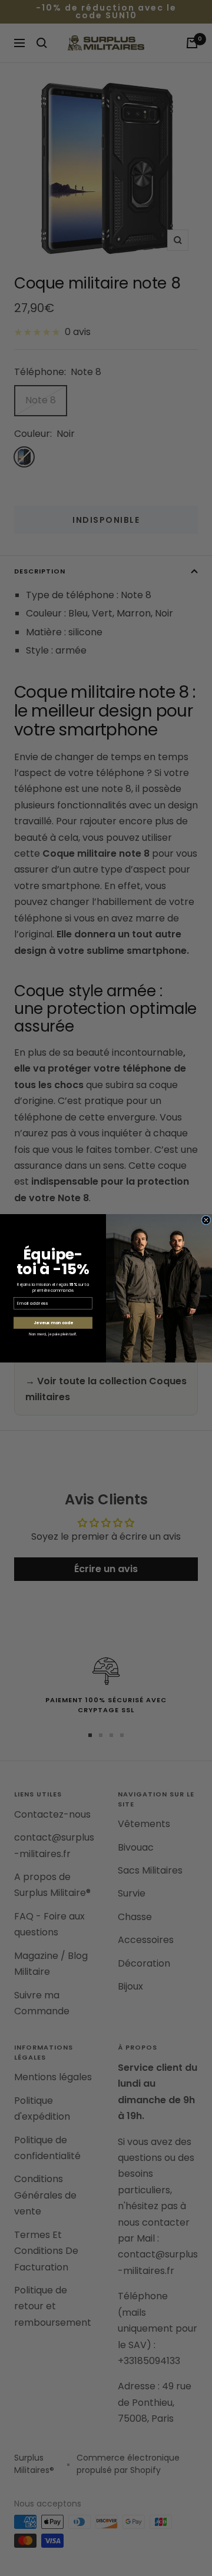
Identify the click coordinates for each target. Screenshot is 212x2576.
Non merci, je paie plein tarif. (53, 1334)
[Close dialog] (206, 1219)
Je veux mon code (53, 1322)
